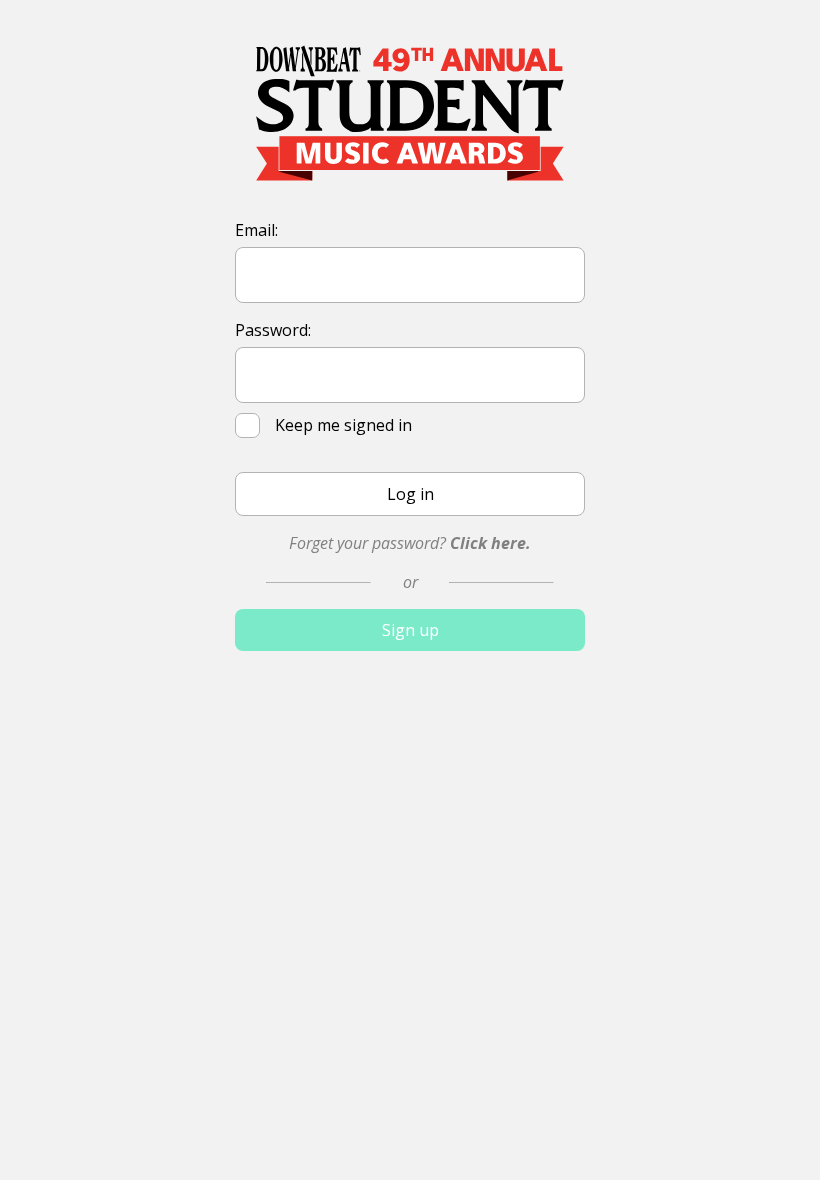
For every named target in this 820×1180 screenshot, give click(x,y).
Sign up (410, 630)
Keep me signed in (345, 425)
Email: (256, 230)
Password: (273, 330)
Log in (410, 494)
